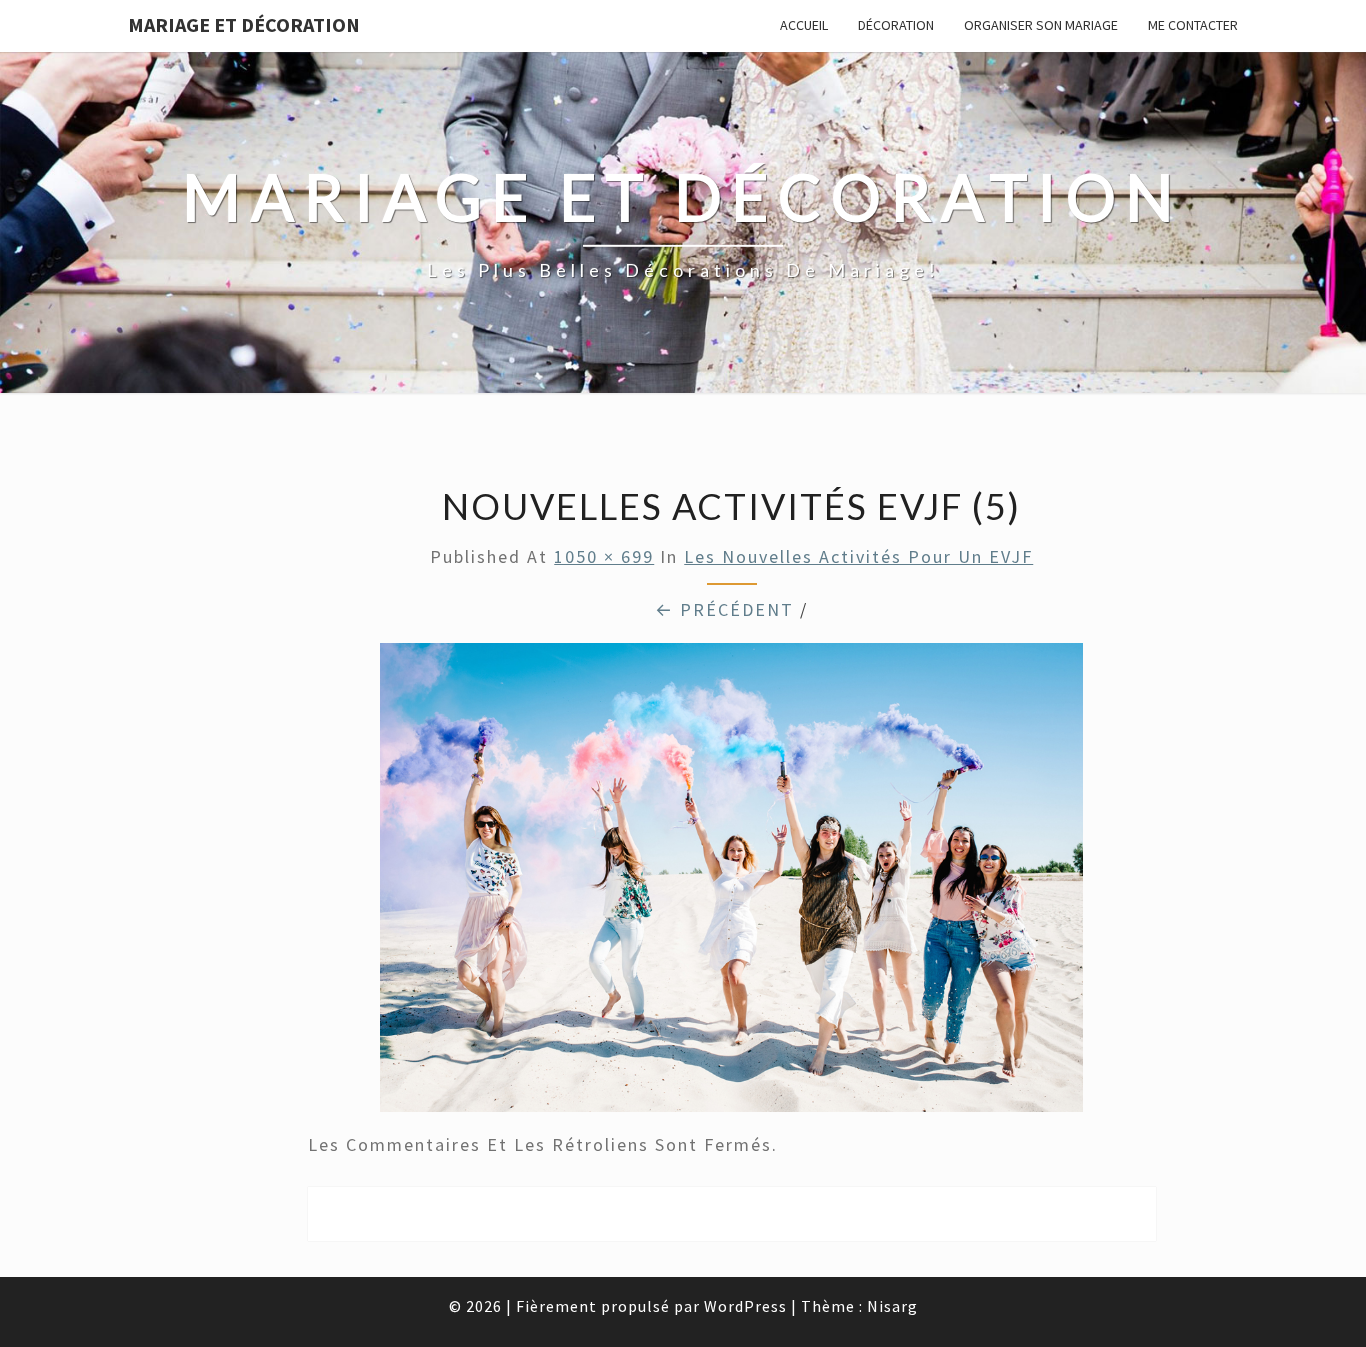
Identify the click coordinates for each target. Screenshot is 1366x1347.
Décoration (896, 25)
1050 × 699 (604, 556)
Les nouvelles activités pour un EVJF (858, 556)
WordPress (745, 1306)
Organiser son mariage (1041, 25)
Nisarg (892, 1306)
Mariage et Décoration (244, 24)
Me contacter (1193, 25)
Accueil (804, 25)
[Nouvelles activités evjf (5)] (731, 884)
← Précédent (724, 609)
